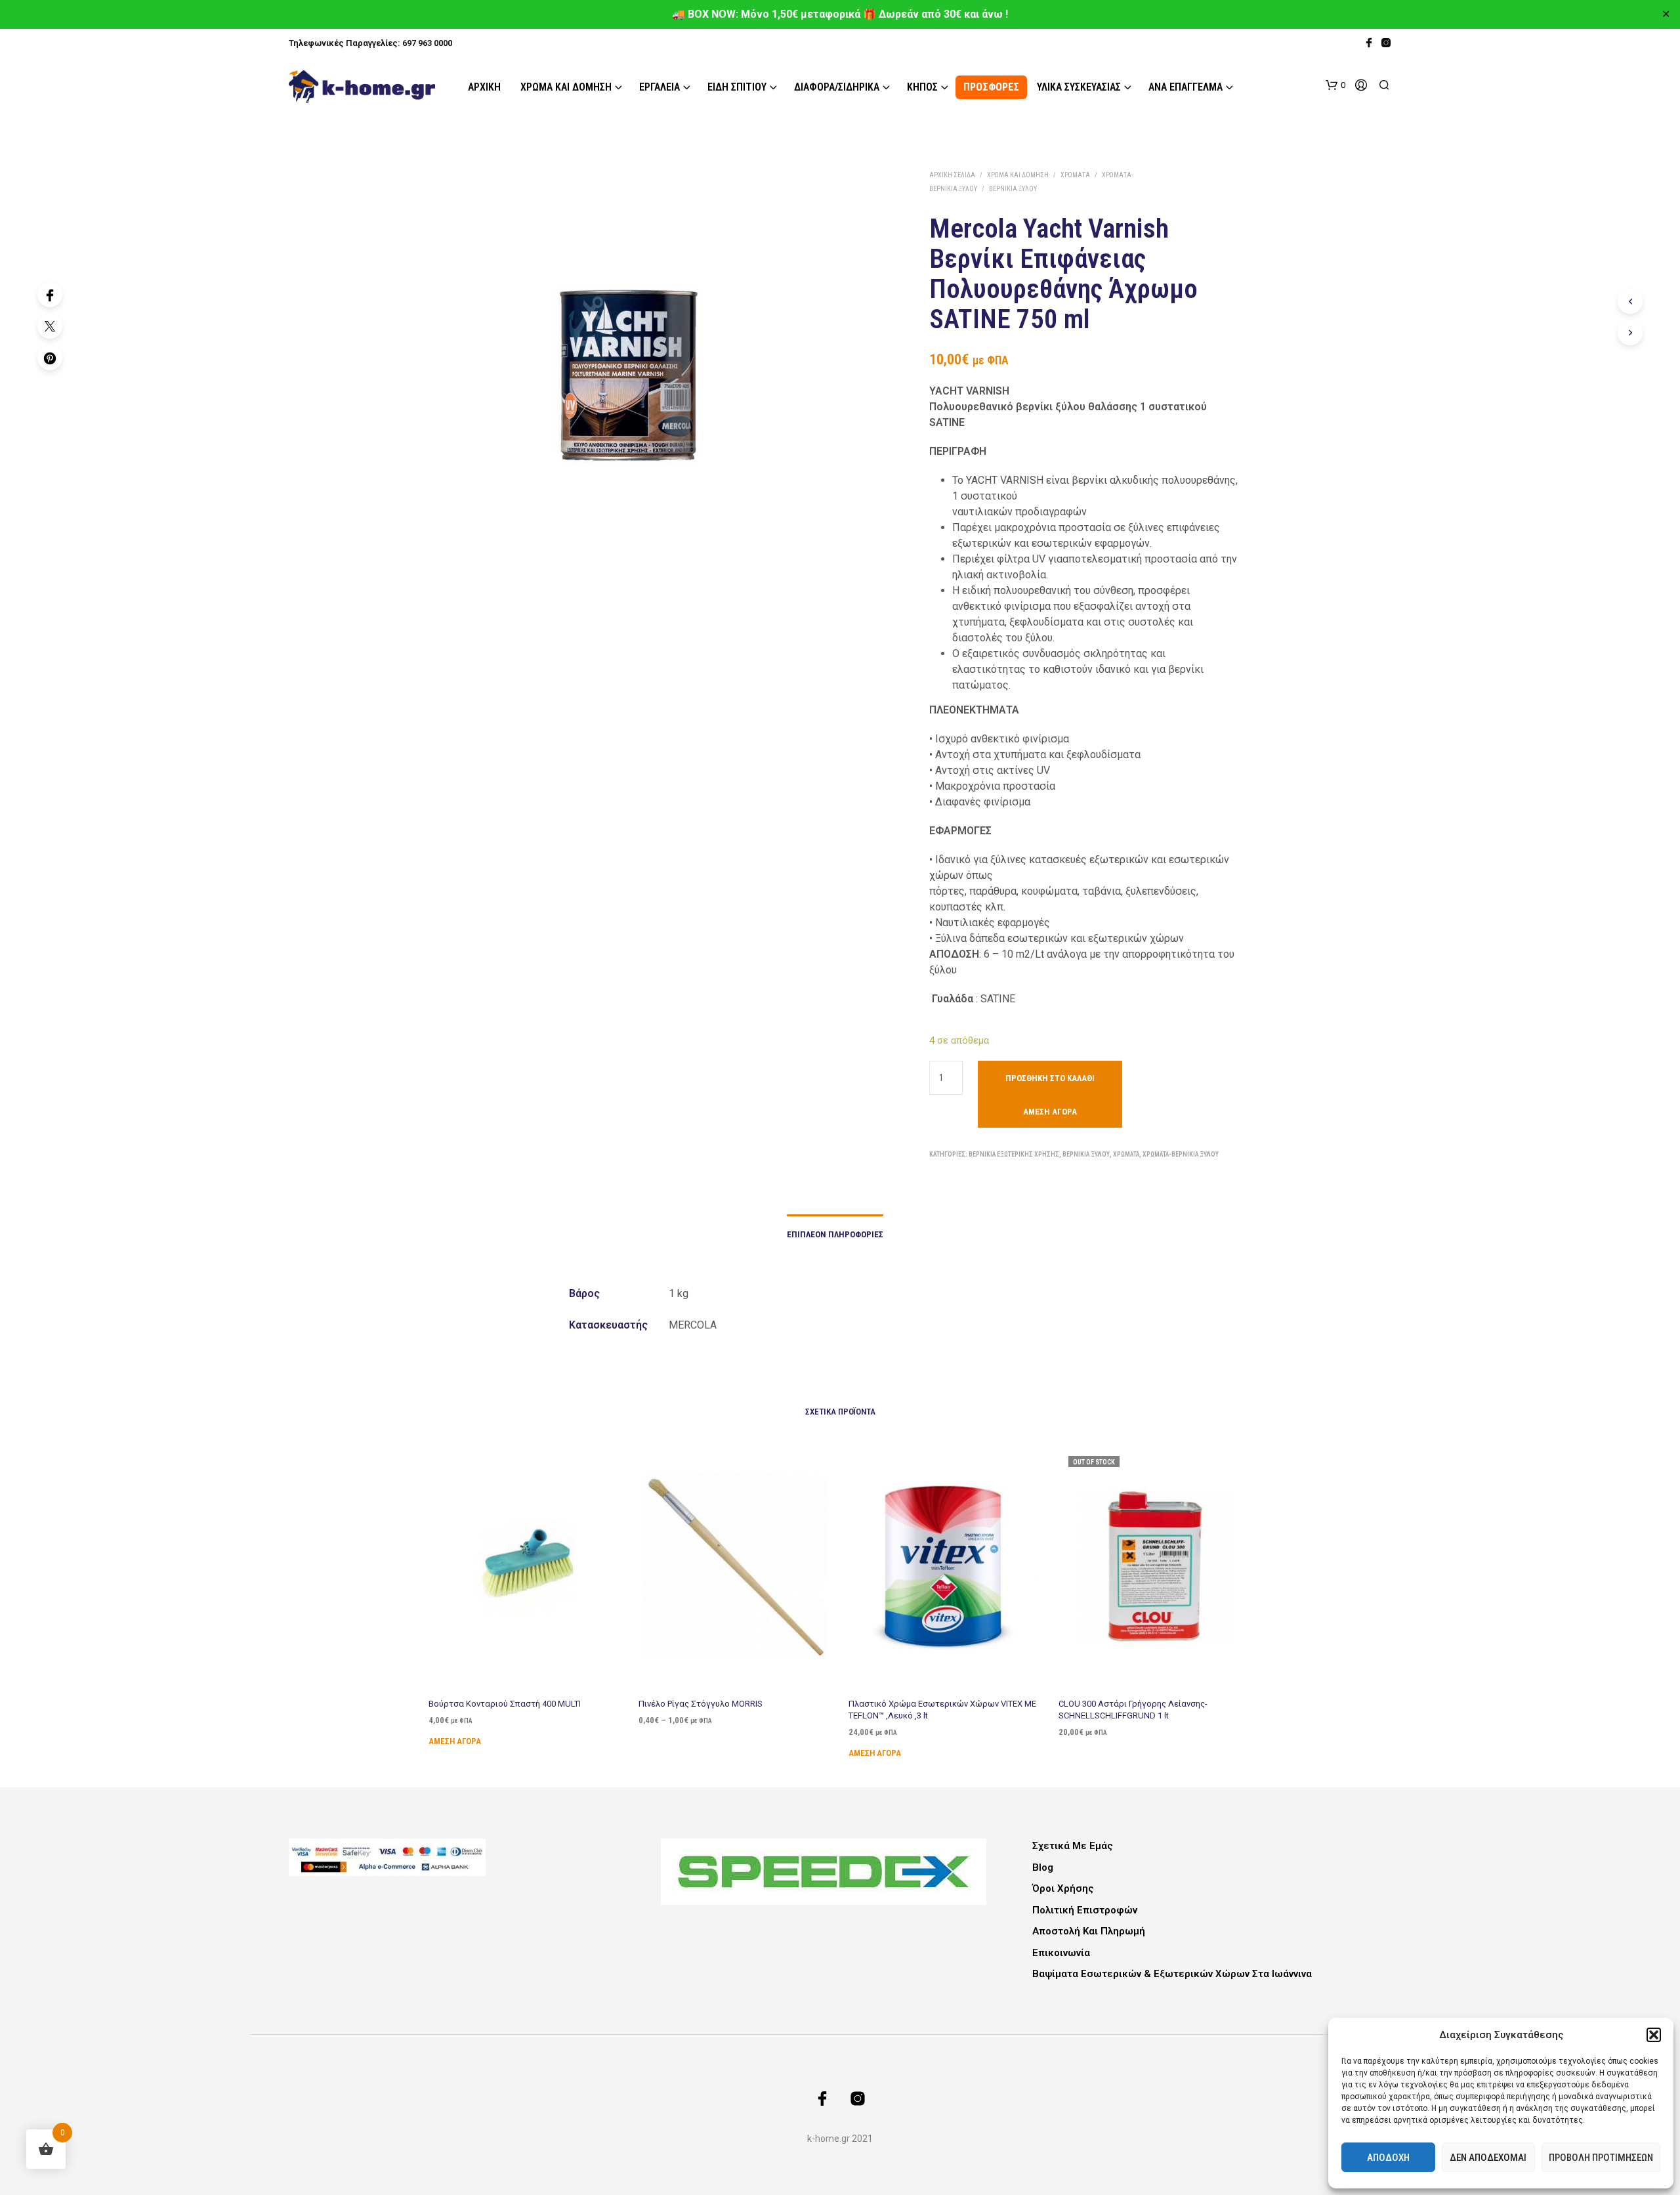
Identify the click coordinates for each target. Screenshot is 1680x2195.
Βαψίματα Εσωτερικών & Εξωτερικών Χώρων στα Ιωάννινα (1172, 1974)
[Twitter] (50, 326)
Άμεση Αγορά (1050, 1112)
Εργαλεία (660, 87)
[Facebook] (50, 295)
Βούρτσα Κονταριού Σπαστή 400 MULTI (505, 1704)
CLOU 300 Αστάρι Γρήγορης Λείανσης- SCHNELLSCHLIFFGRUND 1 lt (1133, 1710)
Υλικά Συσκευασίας (1079, 87)
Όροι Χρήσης (1063, 1888)
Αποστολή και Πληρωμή (1089, 1931)
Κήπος (922, 87)
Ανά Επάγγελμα (1186, 87)
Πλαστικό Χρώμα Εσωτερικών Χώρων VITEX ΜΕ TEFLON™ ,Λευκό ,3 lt (942, 1710)
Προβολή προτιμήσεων (1601, 2158)
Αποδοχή (1388, 2158)
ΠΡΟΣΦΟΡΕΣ (991, 87)
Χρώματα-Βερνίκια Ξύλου (1181, 1154)
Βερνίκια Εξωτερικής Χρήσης (1014, 1154)
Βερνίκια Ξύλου (1013, 189)
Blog (1043, 1867)
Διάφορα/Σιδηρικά (837, 87)
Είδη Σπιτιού (737, 87)
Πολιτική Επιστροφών (1085, 1910)
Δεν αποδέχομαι (1488, 2158)
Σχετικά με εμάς (1073, 1846)
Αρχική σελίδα (952, 175)
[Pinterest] (50, 358)
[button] (1654, 2035)
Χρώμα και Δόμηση (566, 87)
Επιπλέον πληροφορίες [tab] (835, 1234)
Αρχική (484, 87)
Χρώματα (1075, 175)
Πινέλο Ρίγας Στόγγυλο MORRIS (701, 1704)
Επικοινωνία (1061, 1953)
